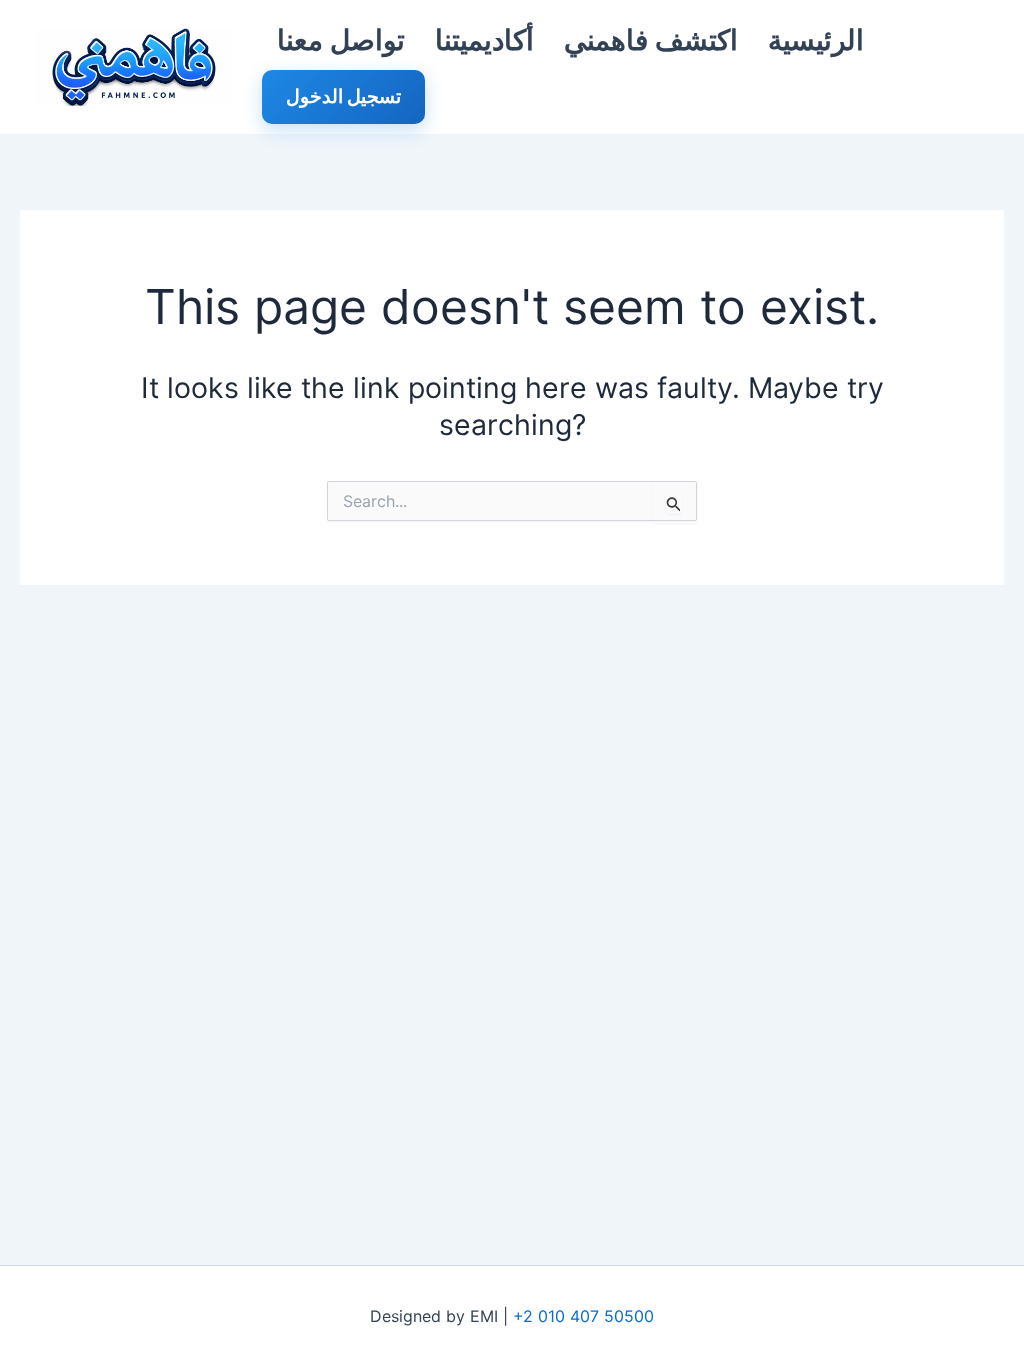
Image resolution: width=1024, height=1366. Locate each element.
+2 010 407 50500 (583, 1316)
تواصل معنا (341, 40)
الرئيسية (816, 40)
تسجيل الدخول (343, 96)
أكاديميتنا (484, 40)
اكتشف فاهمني (651, 40)
